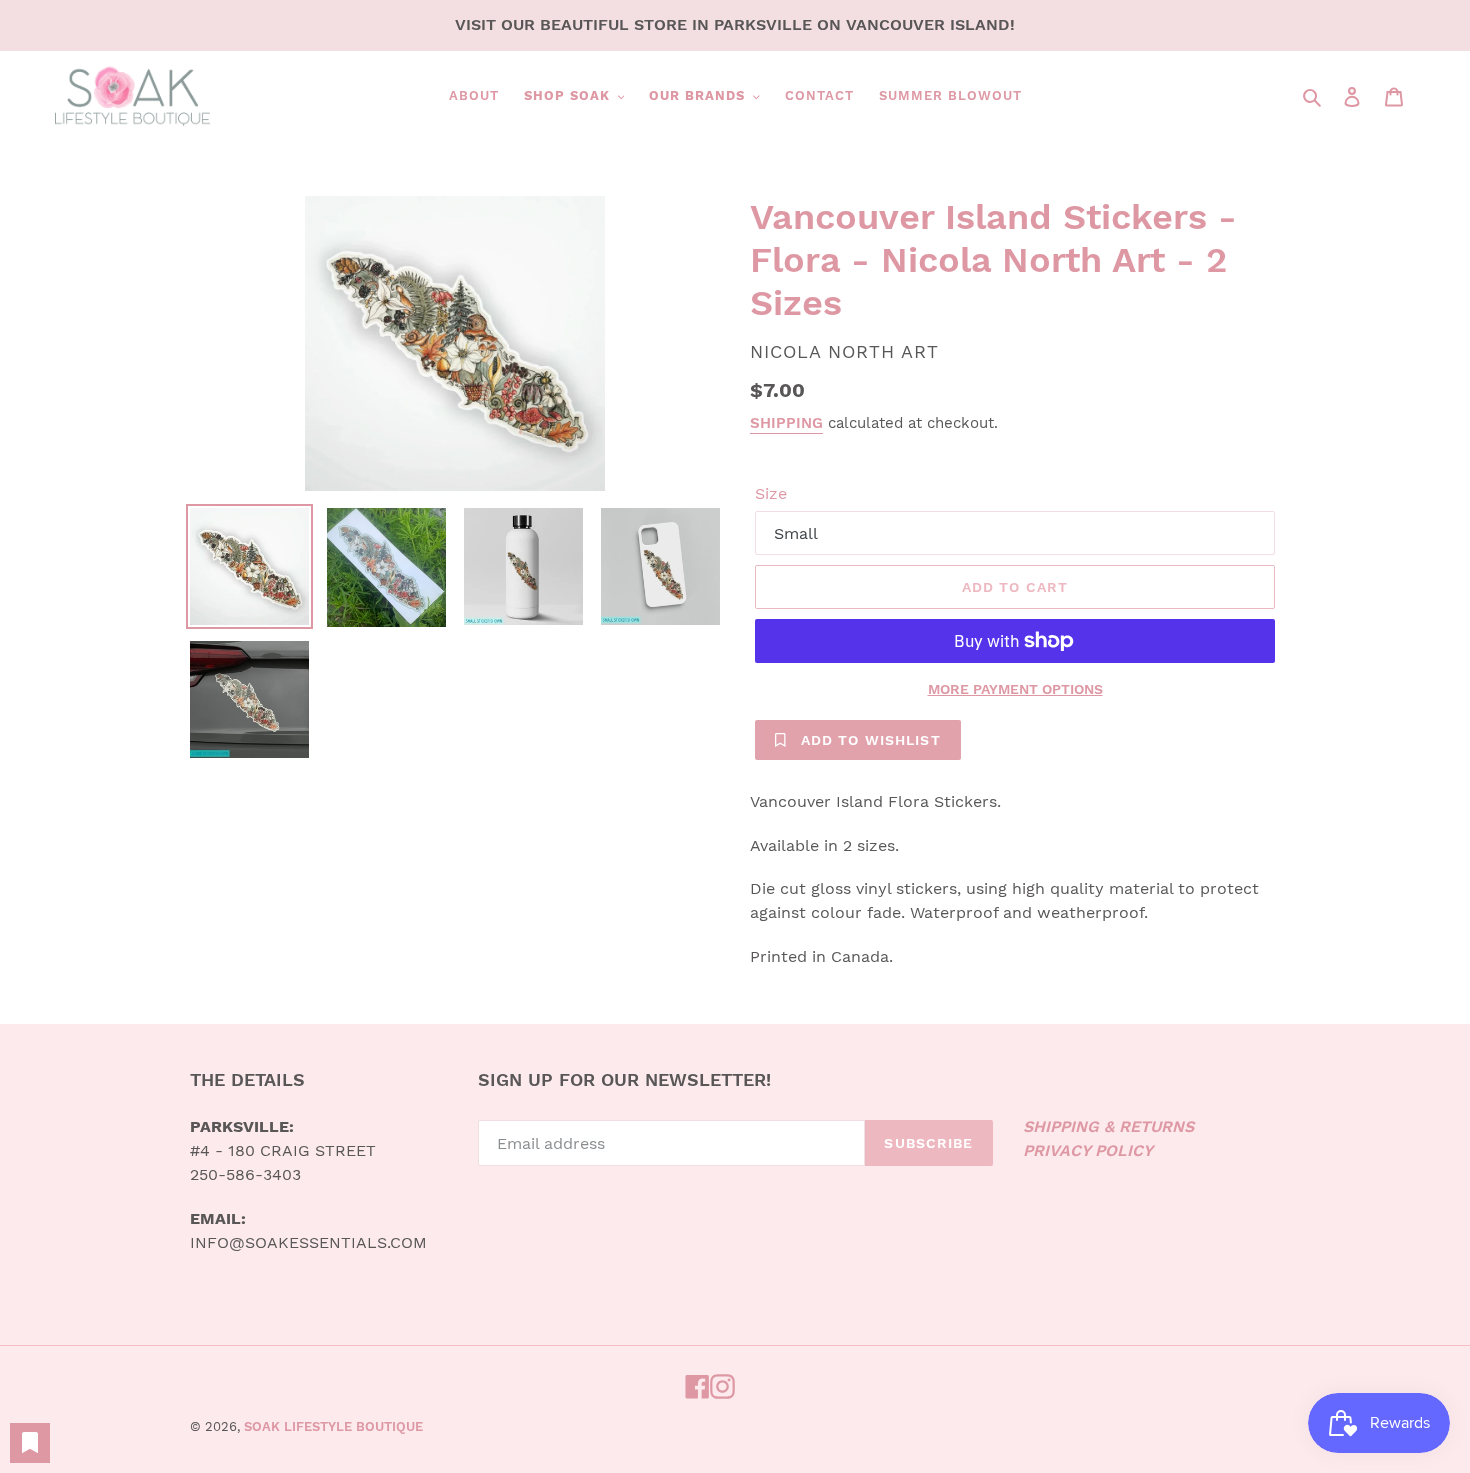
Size (771, 493)
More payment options (1015, 689)
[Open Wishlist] (30, 1443)
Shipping (786, 423)
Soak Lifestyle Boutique (333, 1426)
